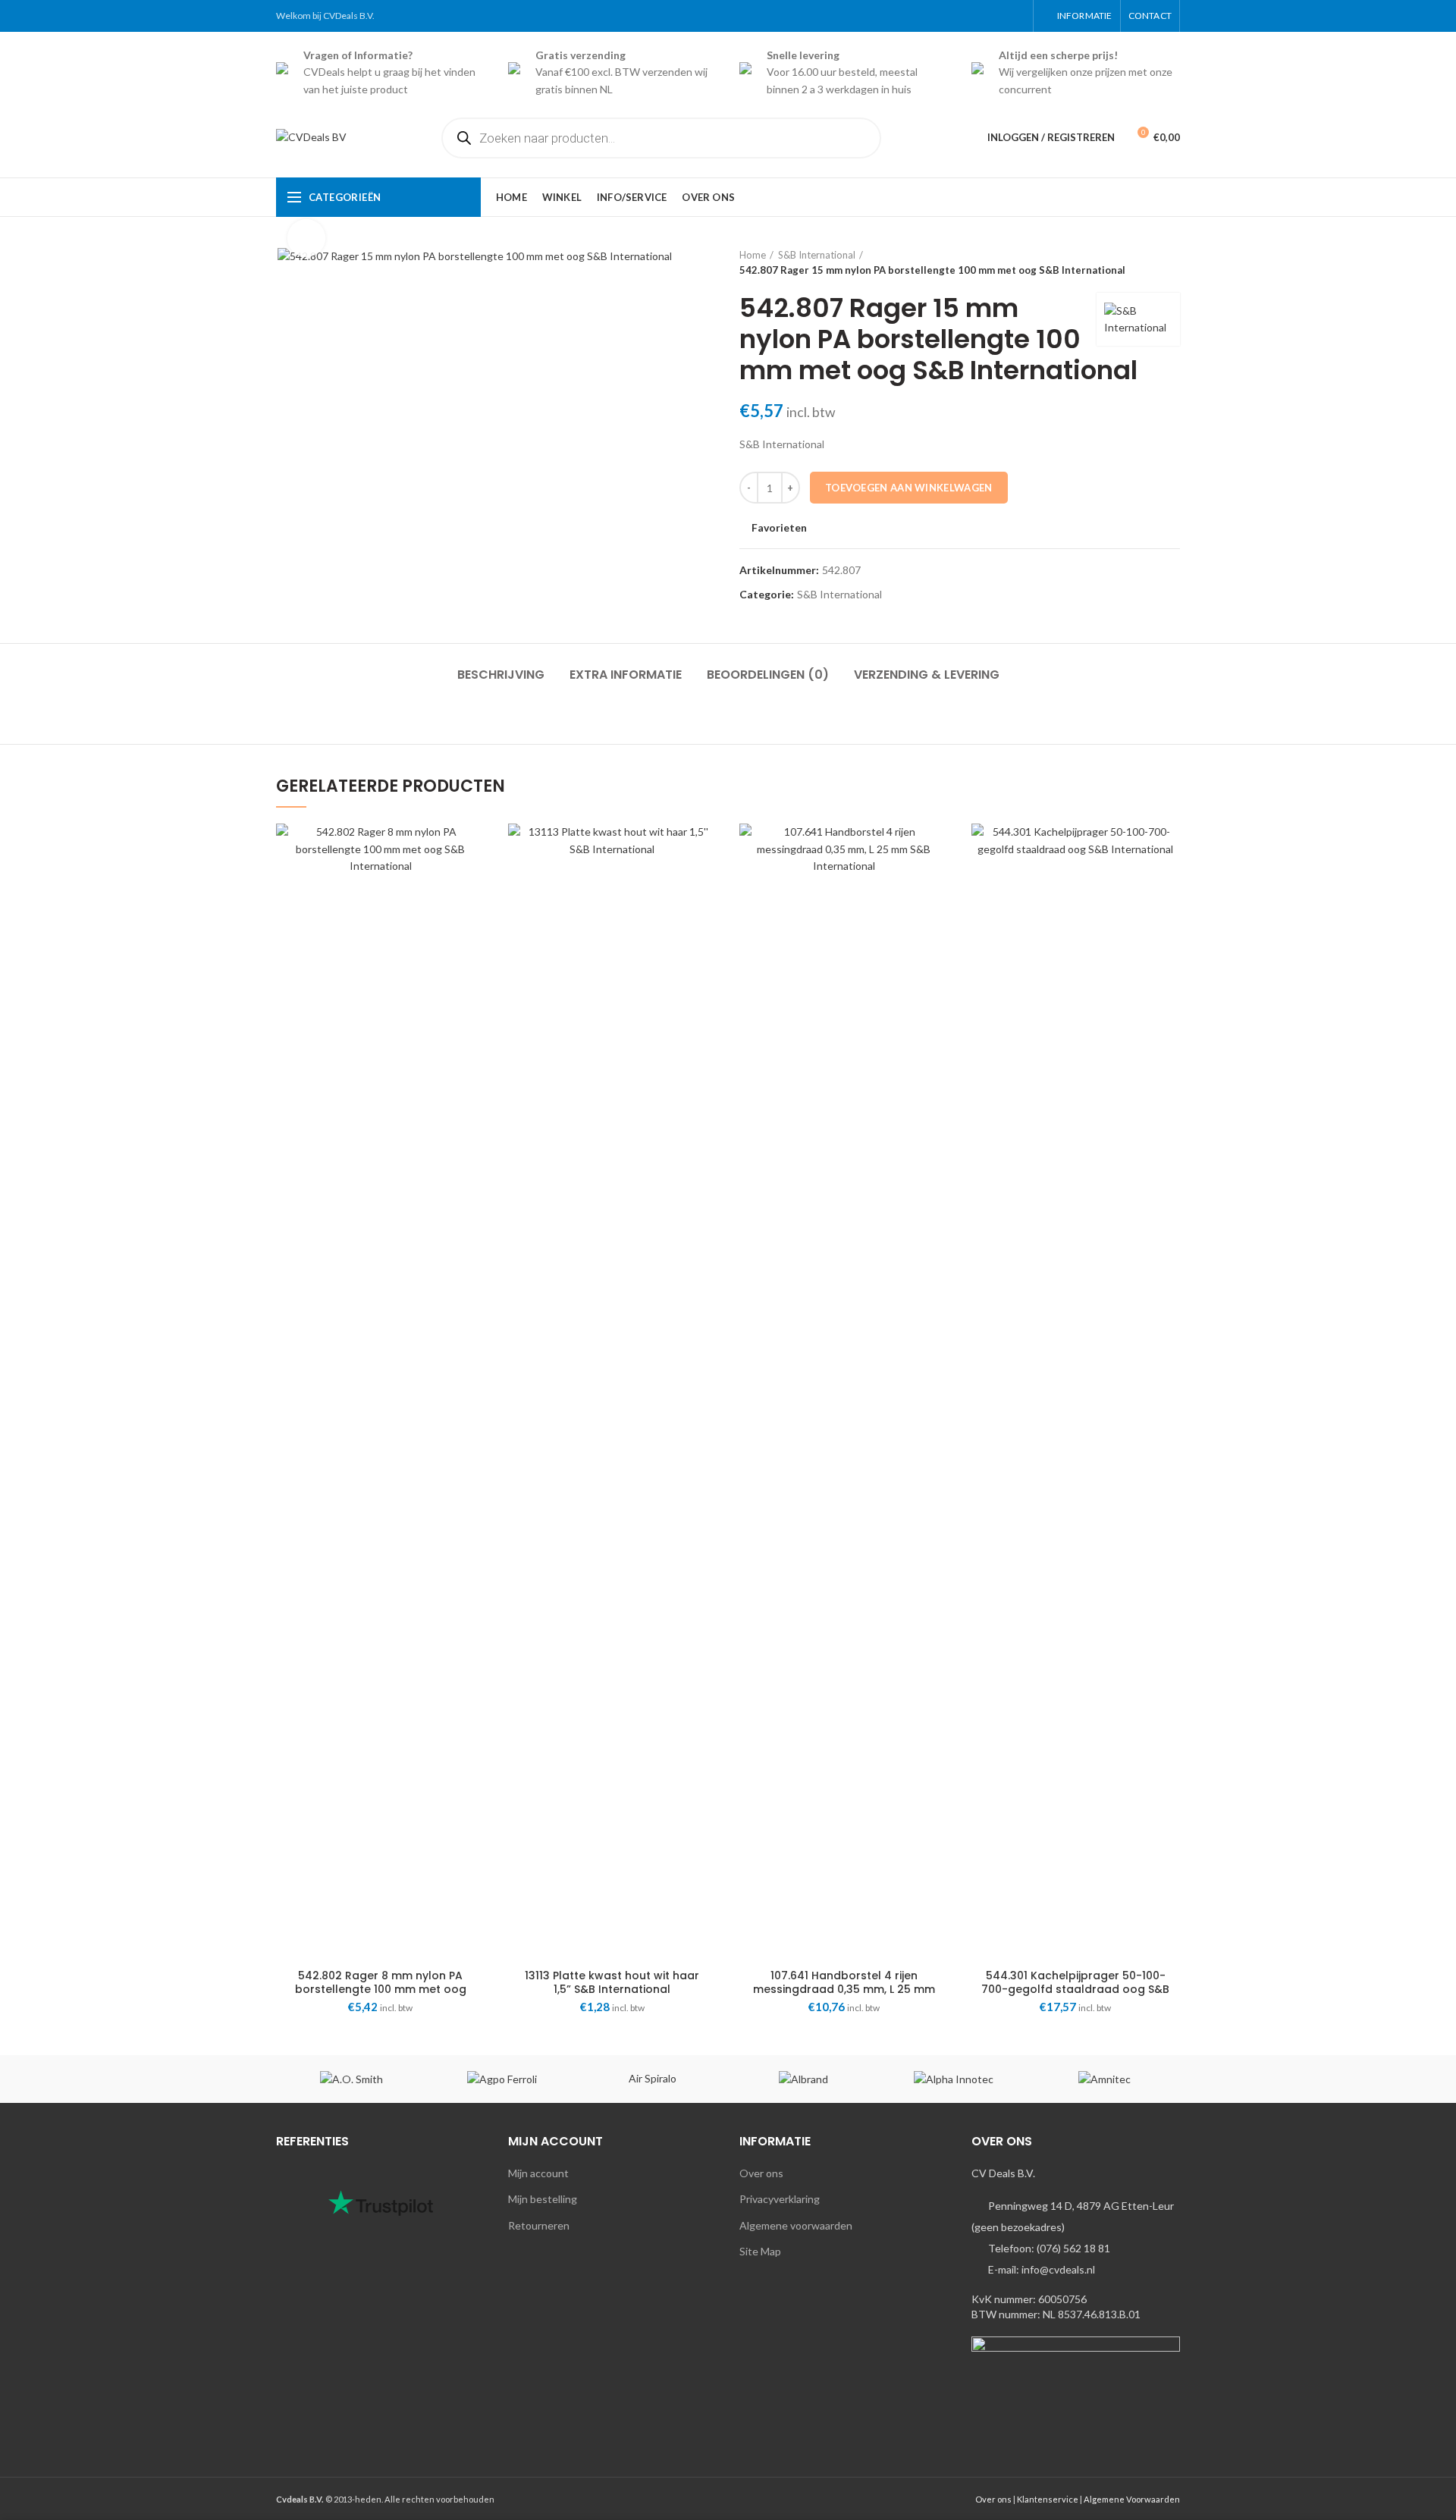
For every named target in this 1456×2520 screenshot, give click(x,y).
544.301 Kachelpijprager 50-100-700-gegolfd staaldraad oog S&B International (1075, 1989)
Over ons (761, 2173)
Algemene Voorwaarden (1132, 2499)
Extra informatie (626, 675)
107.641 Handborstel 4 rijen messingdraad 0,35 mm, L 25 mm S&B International (844, 1989)
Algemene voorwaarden (796, 2225)
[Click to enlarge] (306, 238)
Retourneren (539, 2225)
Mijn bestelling (543, 2199)
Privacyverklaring (780, 2199)
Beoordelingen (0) (768, 675)
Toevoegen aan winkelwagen (909, 488)
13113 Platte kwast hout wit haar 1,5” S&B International (612, 1982)
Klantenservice (1048, 2499)
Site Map (760, 2251)
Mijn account (538, 2173)
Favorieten (779, 528)
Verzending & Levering (927, 675)
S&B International (817, 255)
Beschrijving (501, 675)
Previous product (1142, 262)
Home (753, 255)
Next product (1172, 262)
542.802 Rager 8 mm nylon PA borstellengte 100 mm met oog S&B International (381, 1989)
